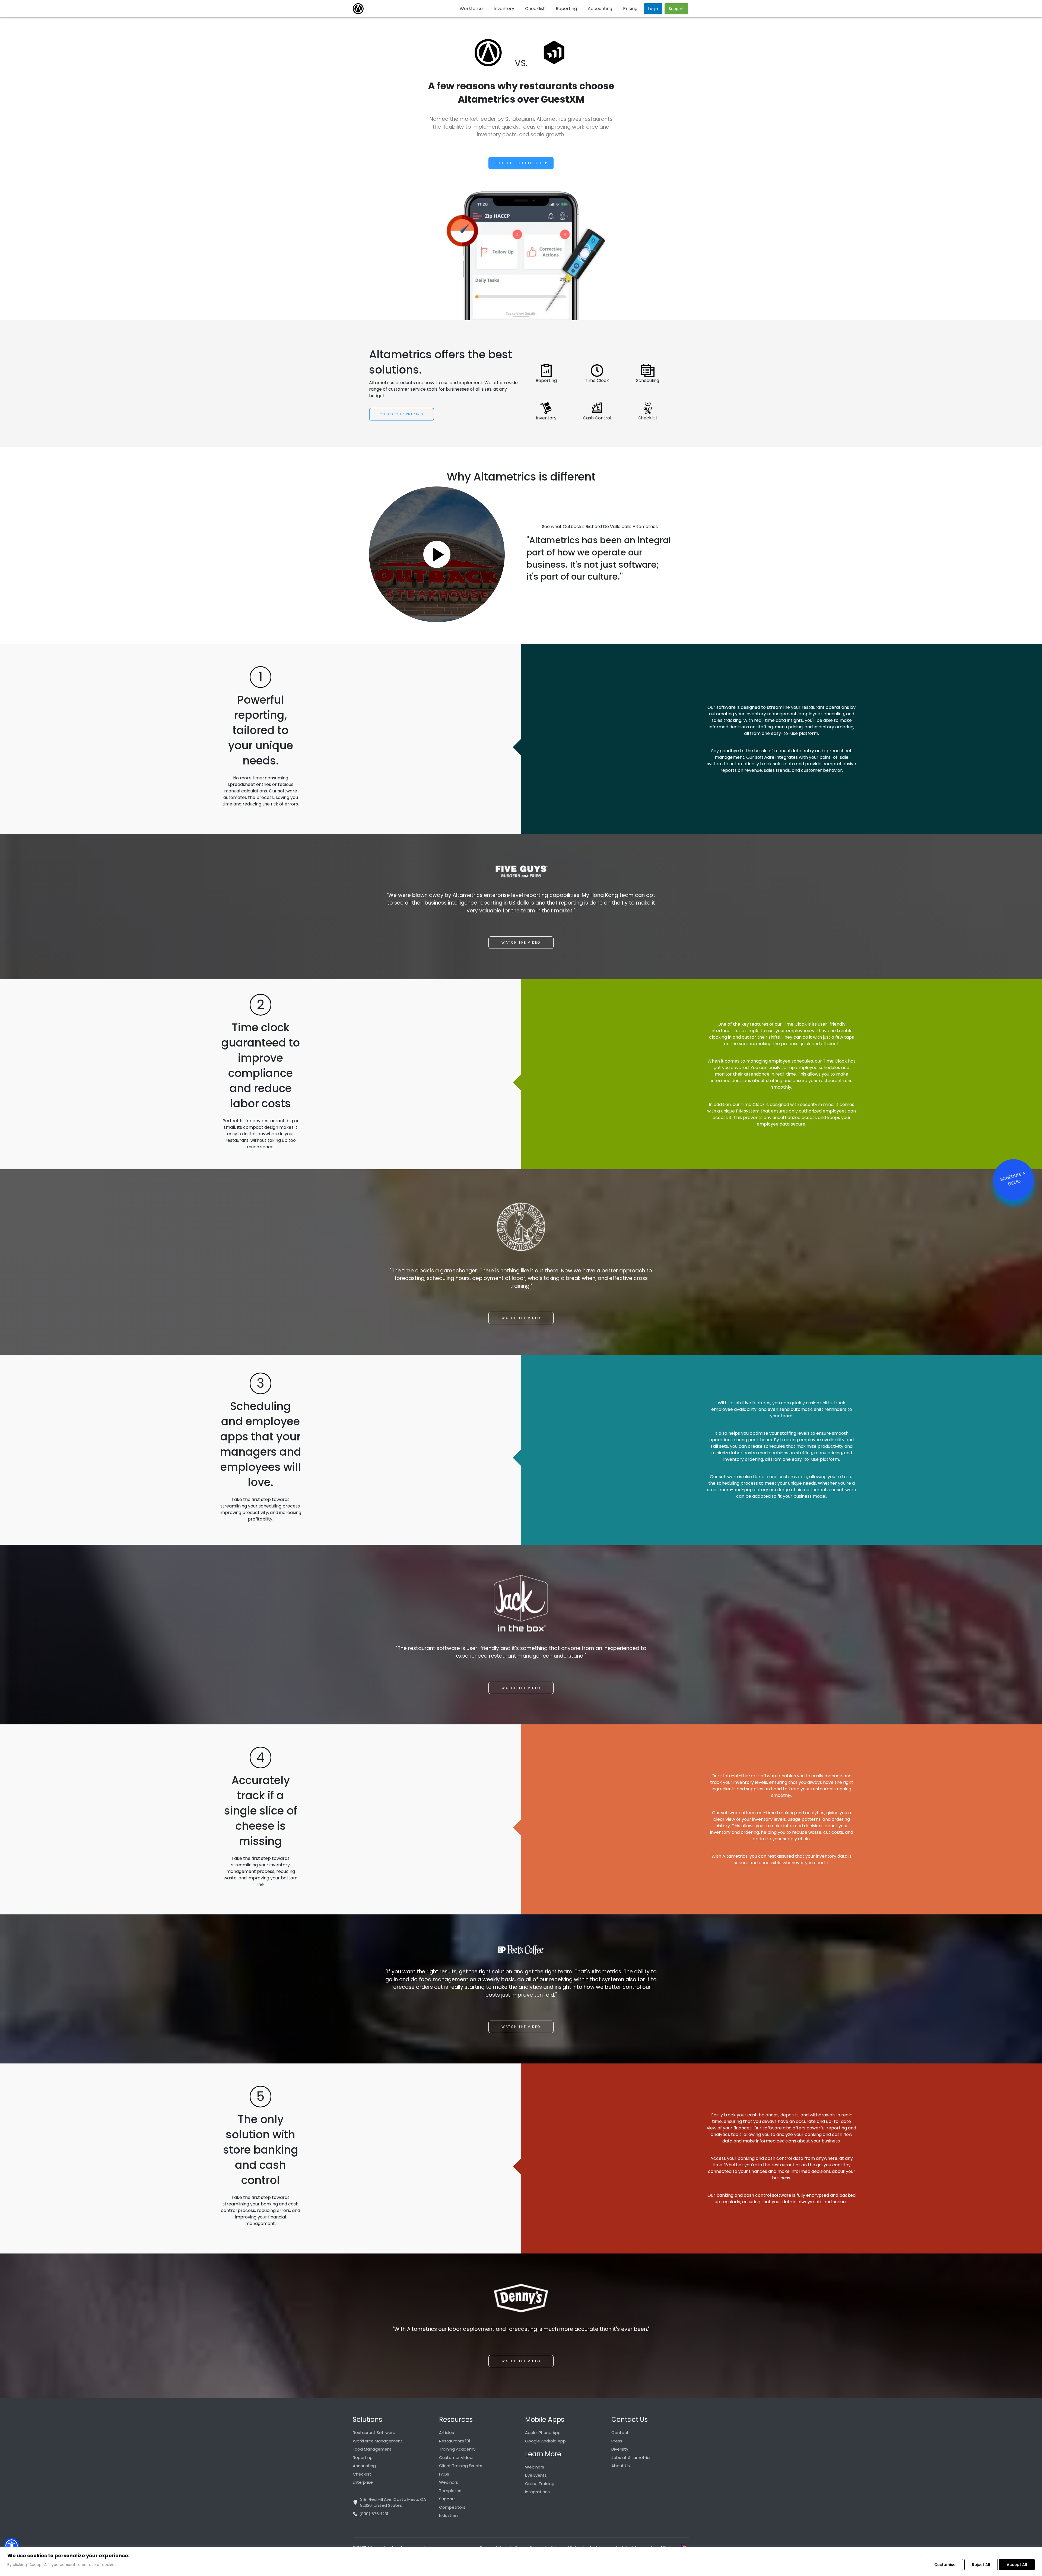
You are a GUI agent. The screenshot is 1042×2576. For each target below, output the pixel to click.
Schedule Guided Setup (521, 163)
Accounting (364, 2466)
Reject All (981, 2565)
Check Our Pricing (402, 414)
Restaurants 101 (455, 2441)
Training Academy (457, 2449)
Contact (620, 2433)
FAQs (444, 2474)
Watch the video (521, 942)
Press (617, 2441)
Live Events (536, 2475)
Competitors (452, 2507)
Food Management (372, 2449)
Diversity (620, 2449)
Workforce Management (378, 2441)
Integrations (537, 2492)
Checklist (362, 2474)
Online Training (540, 2484)
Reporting (363, 2458)
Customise (945, 2565)
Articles (447, 2433)
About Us (621, 2466)
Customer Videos (457, 2458)
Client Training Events (461, 2466)
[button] (12, 2545)
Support (447, 2499)
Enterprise (363, 2482)
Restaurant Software (374, 2433)
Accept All (1017, 2565)
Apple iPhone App (543, 2433)
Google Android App (545, 2441)
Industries (449, 2515)
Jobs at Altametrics (631, 2458)
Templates (450, 2491)
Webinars (449, 2482)
